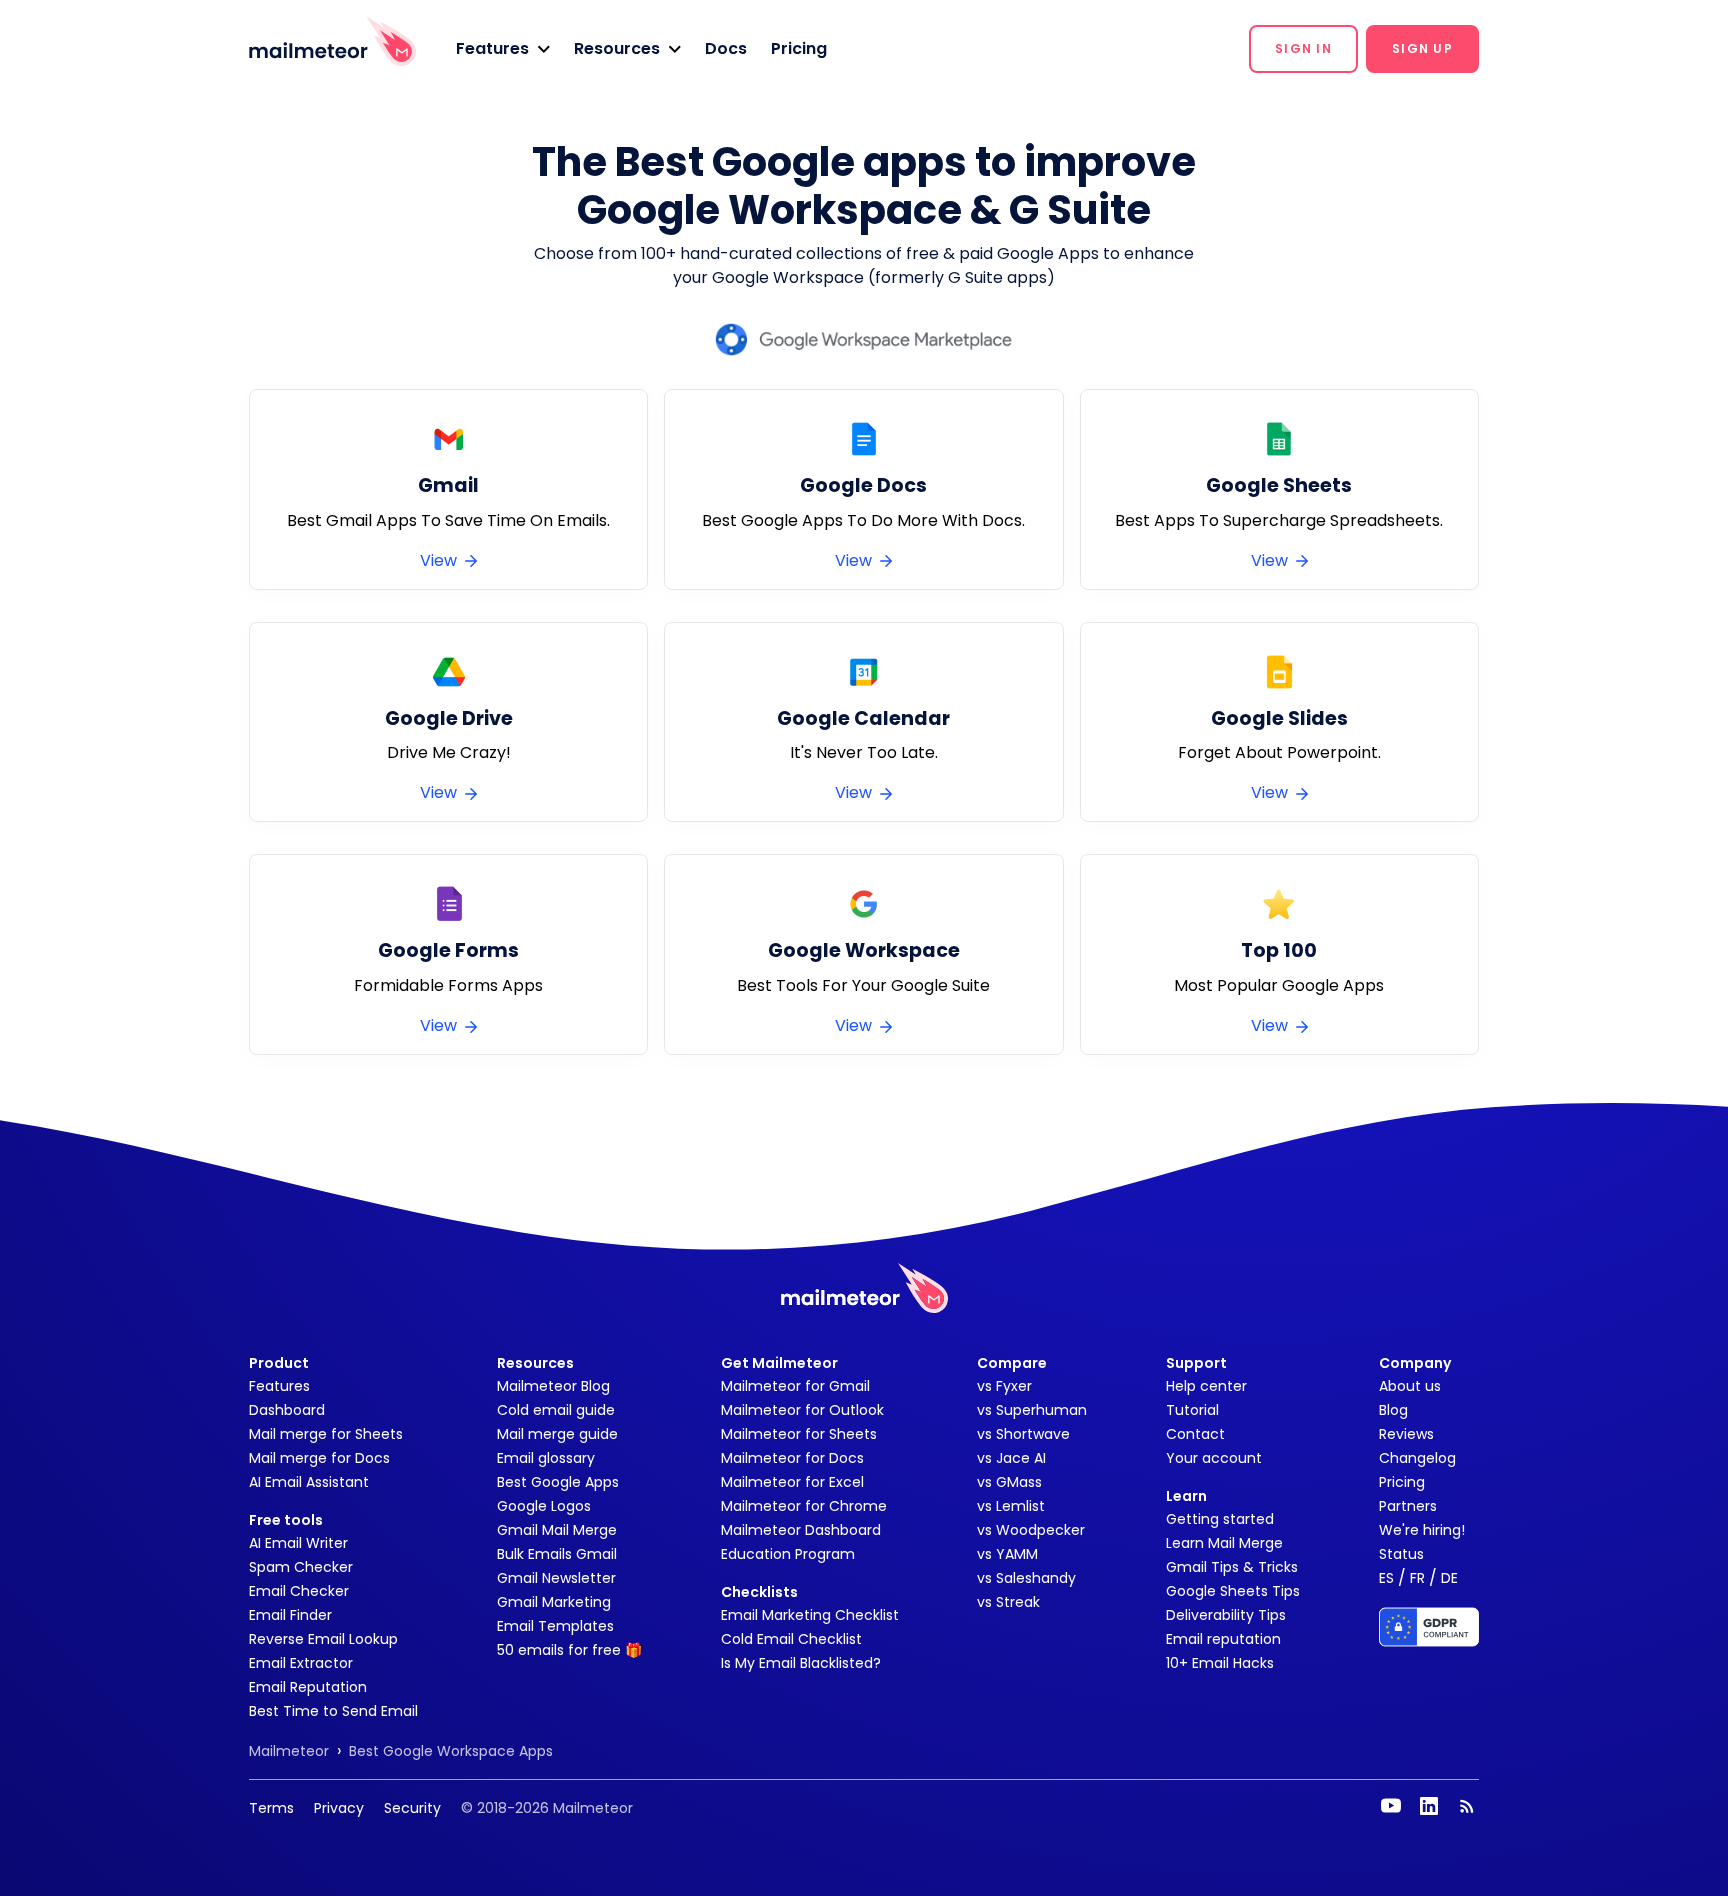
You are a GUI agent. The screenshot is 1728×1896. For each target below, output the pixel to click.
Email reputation (1223, 1639)
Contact (1195, 1434)
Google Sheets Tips (1233, 1591)
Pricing (799, 48)
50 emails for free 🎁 (569, 1650)
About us (1410, 1386)
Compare (1012, 1363)
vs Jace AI (1011, 1458)
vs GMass (1009, 1482)
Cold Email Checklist (791, 1639)
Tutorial (1192, 1410)
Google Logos (544, 1506)
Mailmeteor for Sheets (799, 1434)
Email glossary (546, 1458)
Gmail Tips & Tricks (1232, 1567)
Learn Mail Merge (1224, 1543)
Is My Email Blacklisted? (801, 1663)
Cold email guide (556, 1410)
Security (412, 1808)
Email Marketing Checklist (810, 1615)
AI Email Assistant (309, 1482)
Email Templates (555, 1626)
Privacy (339, 1808)
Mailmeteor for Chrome (804, 1506)
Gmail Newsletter (556, 1578)
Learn (1186, 1496)
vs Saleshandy (1026, 1578)
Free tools (286, 1520)
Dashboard (287, 1410)
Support (1196, 1363)
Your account (1214, 1458)
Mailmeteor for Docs (792, 1458)
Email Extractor (301, 1663)
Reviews (1406, 1434)
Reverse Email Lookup (323, 1639)
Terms (271, 1808)
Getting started (1220, 1519)
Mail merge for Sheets (326, 1434)
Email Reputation (308, 1687)
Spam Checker (301, 1567)
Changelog (1417, 1458)
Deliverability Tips (1226, 1615)
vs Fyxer (1004, 1386)
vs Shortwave (1023, 1434)
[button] (503, 49)
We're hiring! (1422, 1530)
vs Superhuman (1032, 1410)
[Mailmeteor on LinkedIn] (1429, 1806)
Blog (1393, 1410)
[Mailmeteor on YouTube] (1391, 1806)
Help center (1206, 1386)
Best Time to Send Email (333, 1711)
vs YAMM (1007, 1554)
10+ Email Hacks (1220, 1663)
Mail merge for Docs (319, 1458)
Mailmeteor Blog (553, 1386)
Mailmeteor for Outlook (802, 1410)
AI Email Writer (298, 1543)
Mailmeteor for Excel (792, 1482)
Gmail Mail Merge (557, 1530)
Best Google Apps (558, 1482)
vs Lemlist (1011, 1506)
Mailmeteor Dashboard (801, 1530)
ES (1386, 1578)
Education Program (788, 1554)
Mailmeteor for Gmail (795, 1386)
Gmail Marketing (554, 1602)
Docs (726, 48)
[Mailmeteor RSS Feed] (1467, 1806)
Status (1401, 1554)
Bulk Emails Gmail (557, 1554)
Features (279, 1386)
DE (1449, 1578)
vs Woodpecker (1031, 1530)
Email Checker (299, 1591)
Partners (1408, 1506)
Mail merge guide (557, 1434)
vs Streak (1008, 1602)
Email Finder (290, 1615)
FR (1417, 1578)
